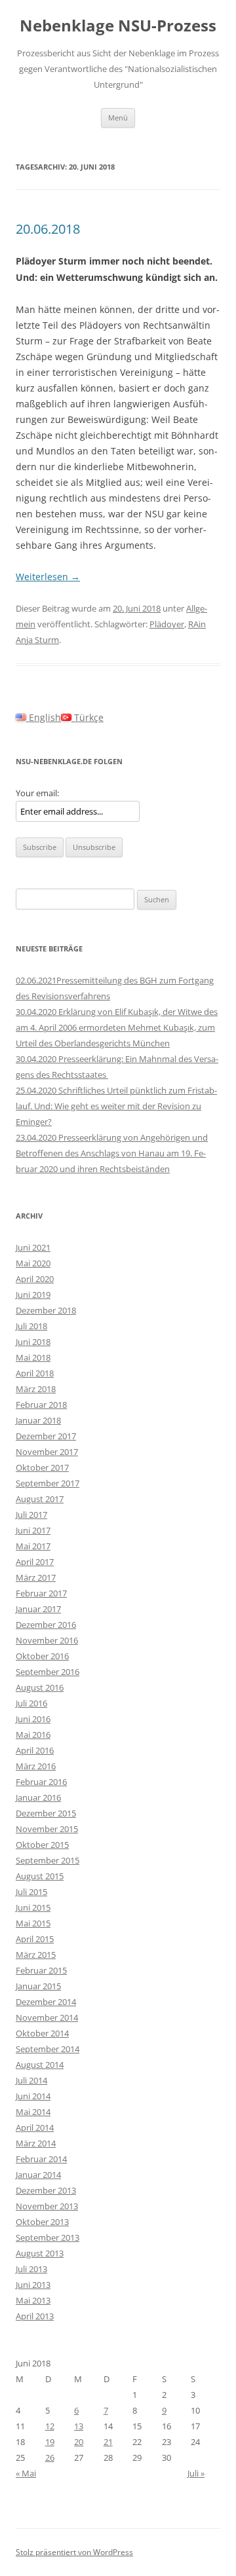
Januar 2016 (38, 1797)
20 (79, 2442)
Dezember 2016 (46, 1625)
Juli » (196, 2473)
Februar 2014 (41, 2159)
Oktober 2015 (42, 1845)
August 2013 (40, 2253)
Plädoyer (167, 624)
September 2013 (48, 2237)
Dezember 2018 (46, 1310)
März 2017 (36, 1577)
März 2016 (36, 1766)
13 (79, 2426)
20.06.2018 (48, 229)
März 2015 (36, 1955)
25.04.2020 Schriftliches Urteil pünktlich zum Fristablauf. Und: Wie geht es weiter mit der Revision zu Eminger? (116, 1106)
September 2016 (48, 1672)
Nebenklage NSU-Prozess (118, 26)
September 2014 (48, 2049)
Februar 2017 (41, 1593)
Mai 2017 (33, 1546)
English (44, 717)
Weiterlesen (48, 577)
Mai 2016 (33, 1735)
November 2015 (47, 1829)
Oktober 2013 (42, 2222)
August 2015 (40, 1876)
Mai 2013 (33, 2300)
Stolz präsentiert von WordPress (74, 2552)
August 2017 (40, 1499)
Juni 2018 (33, 1342)
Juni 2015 (33, 1907)
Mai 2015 (33, 1923)
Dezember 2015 (46, 1813)
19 (50, 2442)
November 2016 (47, 1640)
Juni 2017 (33, 1530)
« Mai (26, 2473)
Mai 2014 (33, 2112)
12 (50, 2426)
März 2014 (36, 2143)
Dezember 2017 (46, 1436)
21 (108, 2442)
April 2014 (35, 2127)
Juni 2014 (33, 2096)
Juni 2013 (33, 2285)
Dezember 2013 (46, 2190)
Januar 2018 (38, 1420)
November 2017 (47, 1452)
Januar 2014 (38, 2175)
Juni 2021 (33, 1247)
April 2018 (35, 1373)
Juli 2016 (31, 1703)
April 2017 (35, 1562)
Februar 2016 (41, 1782)
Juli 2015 (31, 1892)
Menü (118, 118)
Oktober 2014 (42, 2033)
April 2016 (35, 1750)
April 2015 (35, 1939)
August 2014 (40, 2065)
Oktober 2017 (42, 1467)
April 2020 (35, 1279)
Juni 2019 (33, 1295)
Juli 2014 (31, 2080)
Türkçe (88, 717)
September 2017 (48, 1483)
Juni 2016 (33, 1719)
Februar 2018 (41, 1405)
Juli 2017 (31, 1515)
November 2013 (47, 2206)
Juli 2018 (31, 1326)
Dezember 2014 (46, 2002)
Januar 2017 (38, 1609)
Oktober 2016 (42, 1656)
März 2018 (36, 1389)
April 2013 (35, 2316)
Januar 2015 (38, 1986)
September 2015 (48, 1860)
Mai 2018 (33, 1357)
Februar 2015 (41, 1970)
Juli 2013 (31, 2269)
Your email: (37, 793)
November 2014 (47, 2017)
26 (50, 2457)
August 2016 (40, 1687)
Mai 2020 (33, 1263)
